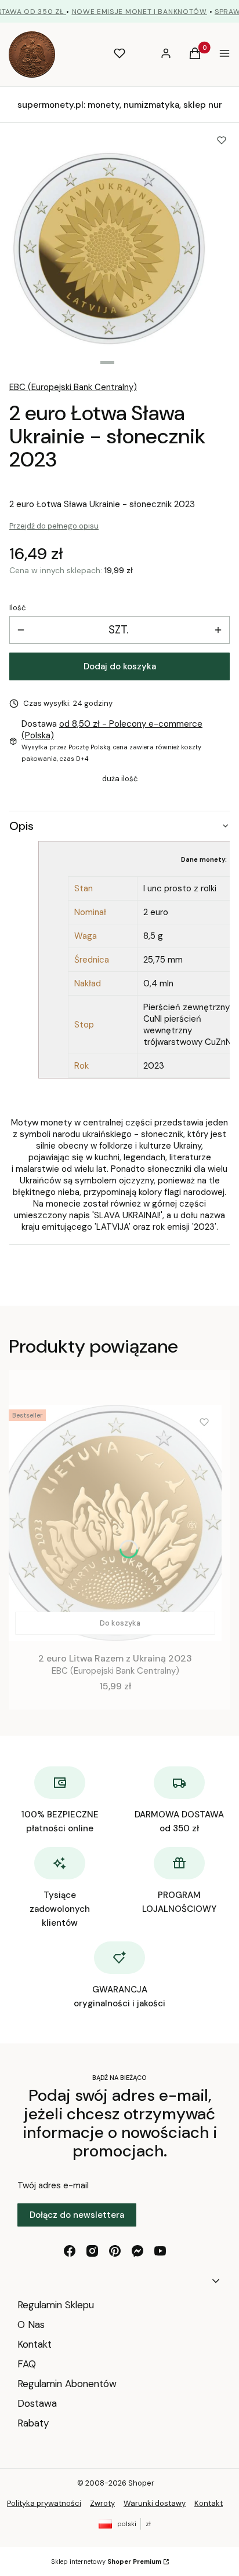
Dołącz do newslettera (77, 2215)
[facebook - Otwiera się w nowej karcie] (70, 2251)
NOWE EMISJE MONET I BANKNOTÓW (140, 12)
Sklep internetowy (106, 2562)
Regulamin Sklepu (56, 2305)
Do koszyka (120, 1623)
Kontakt (35, 2344)
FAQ (27, 2364)
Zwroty (102, 2503)
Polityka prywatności (44, 2503)
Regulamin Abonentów (67, 2384)
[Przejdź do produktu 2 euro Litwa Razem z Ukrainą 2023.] (115, 1523)
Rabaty (33, 2423)
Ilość (17, 608)
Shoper (141, 2483)
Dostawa (37, 2403)
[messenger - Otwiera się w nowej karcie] (137, 2251)
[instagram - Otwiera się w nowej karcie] (92, 2251)
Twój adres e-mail (53, 2185)
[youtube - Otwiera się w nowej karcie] (160, 2251)
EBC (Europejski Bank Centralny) (73, 387)
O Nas (31, 2324)
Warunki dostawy (155, 2503)
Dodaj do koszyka (120, 666)
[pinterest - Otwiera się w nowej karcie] (115, 2251)
